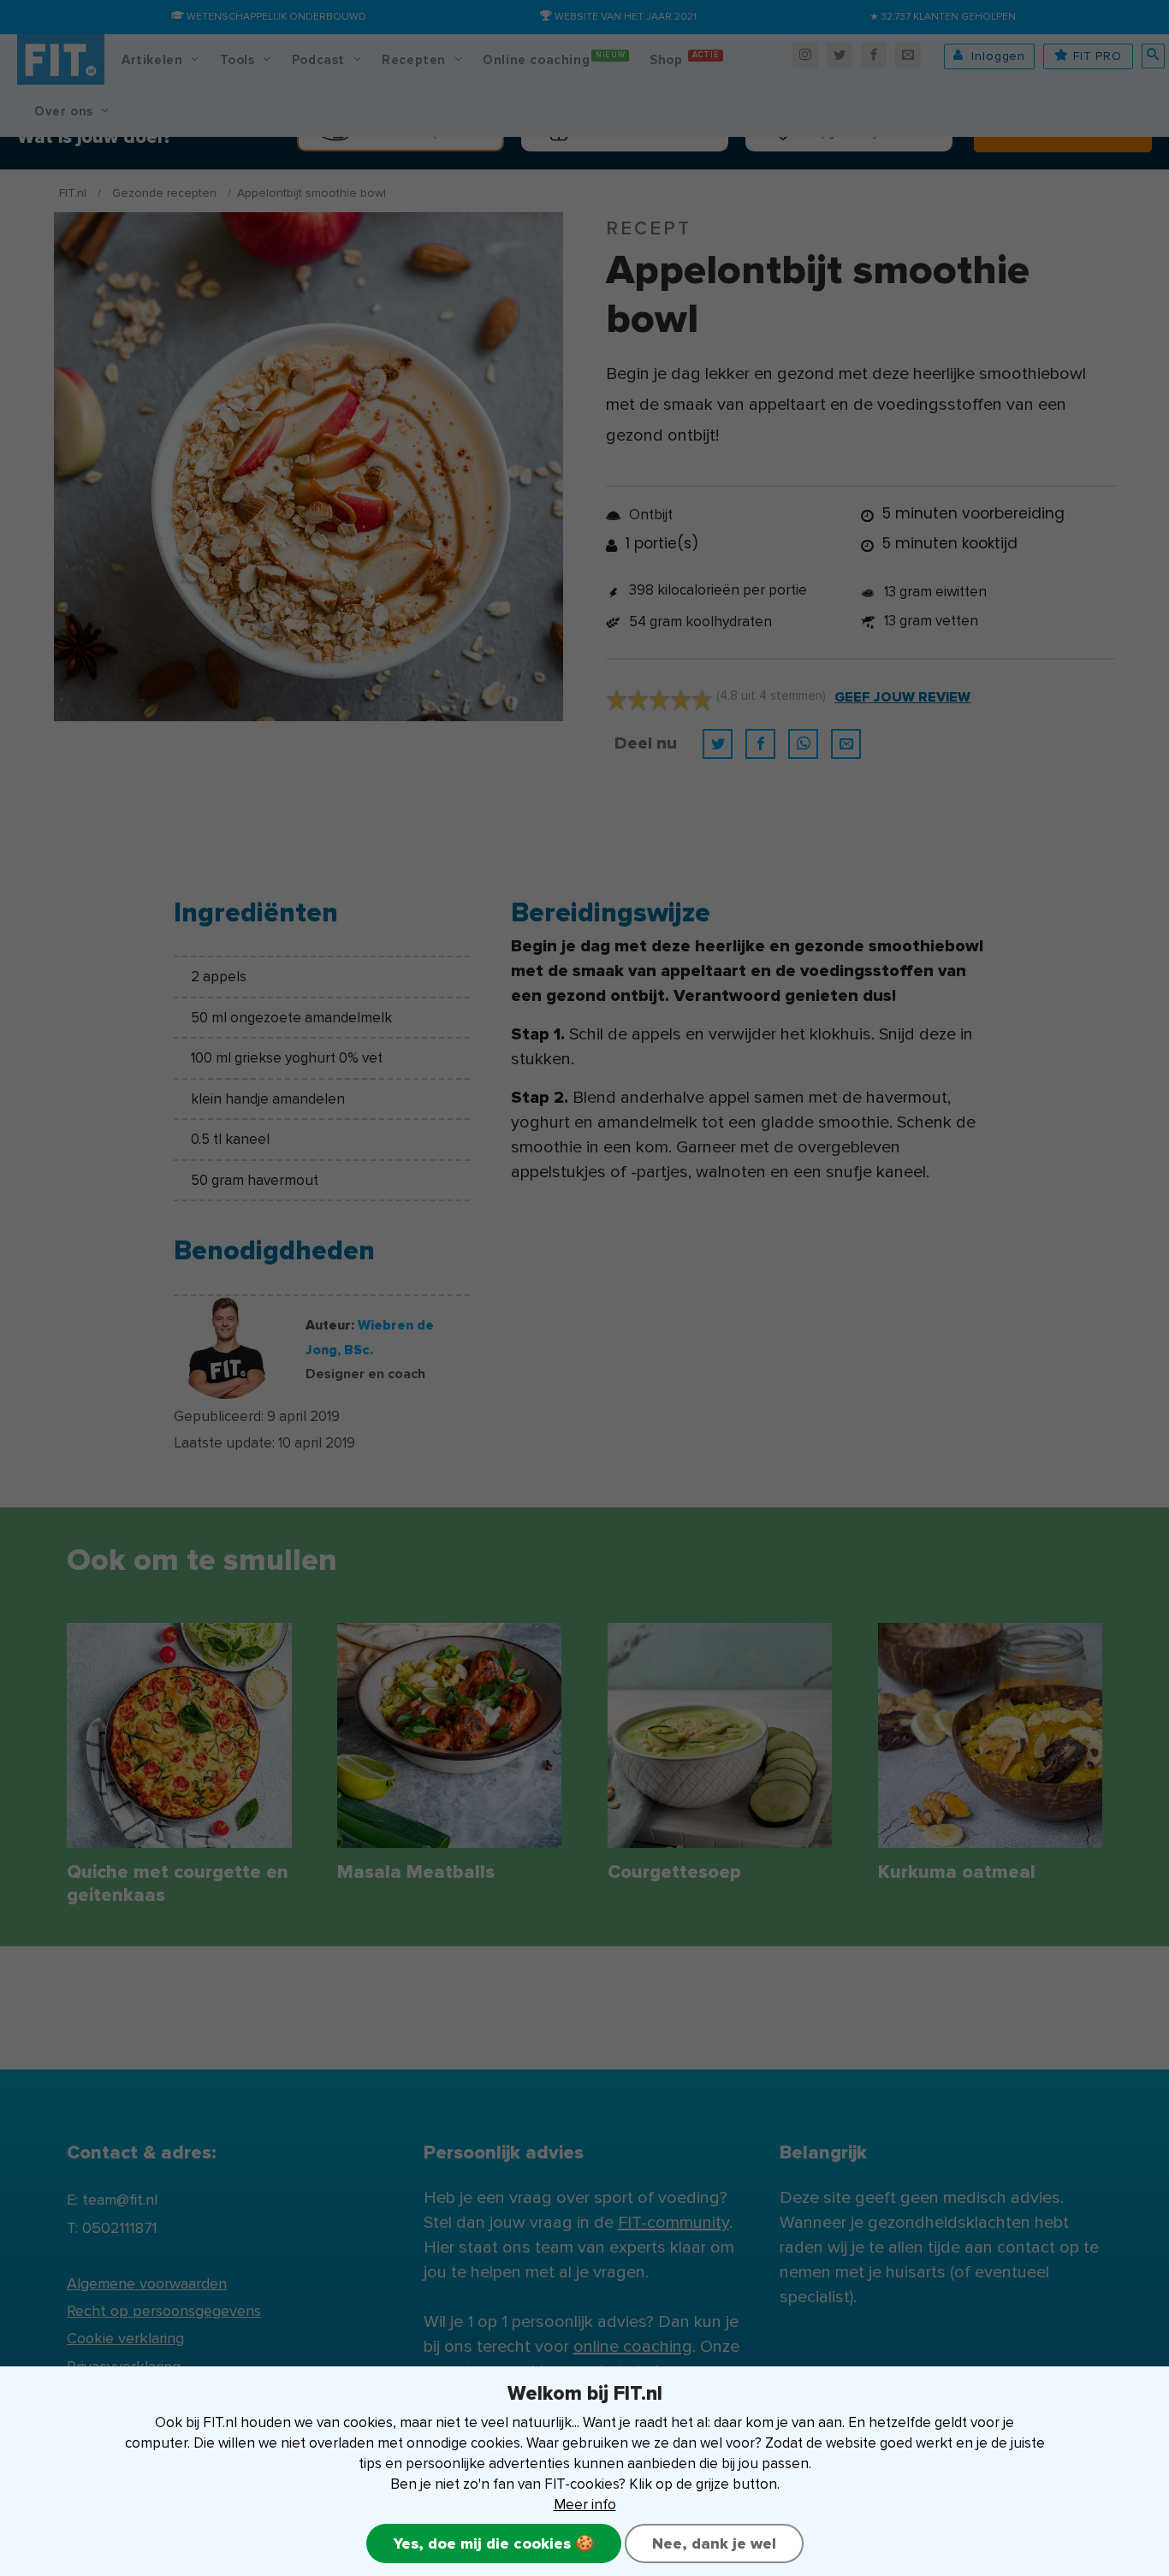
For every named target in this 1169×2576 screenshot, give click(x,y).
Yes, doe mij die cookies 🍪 (494, 2543)
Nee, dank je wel (714, 2543)
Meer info (585, 2505)
